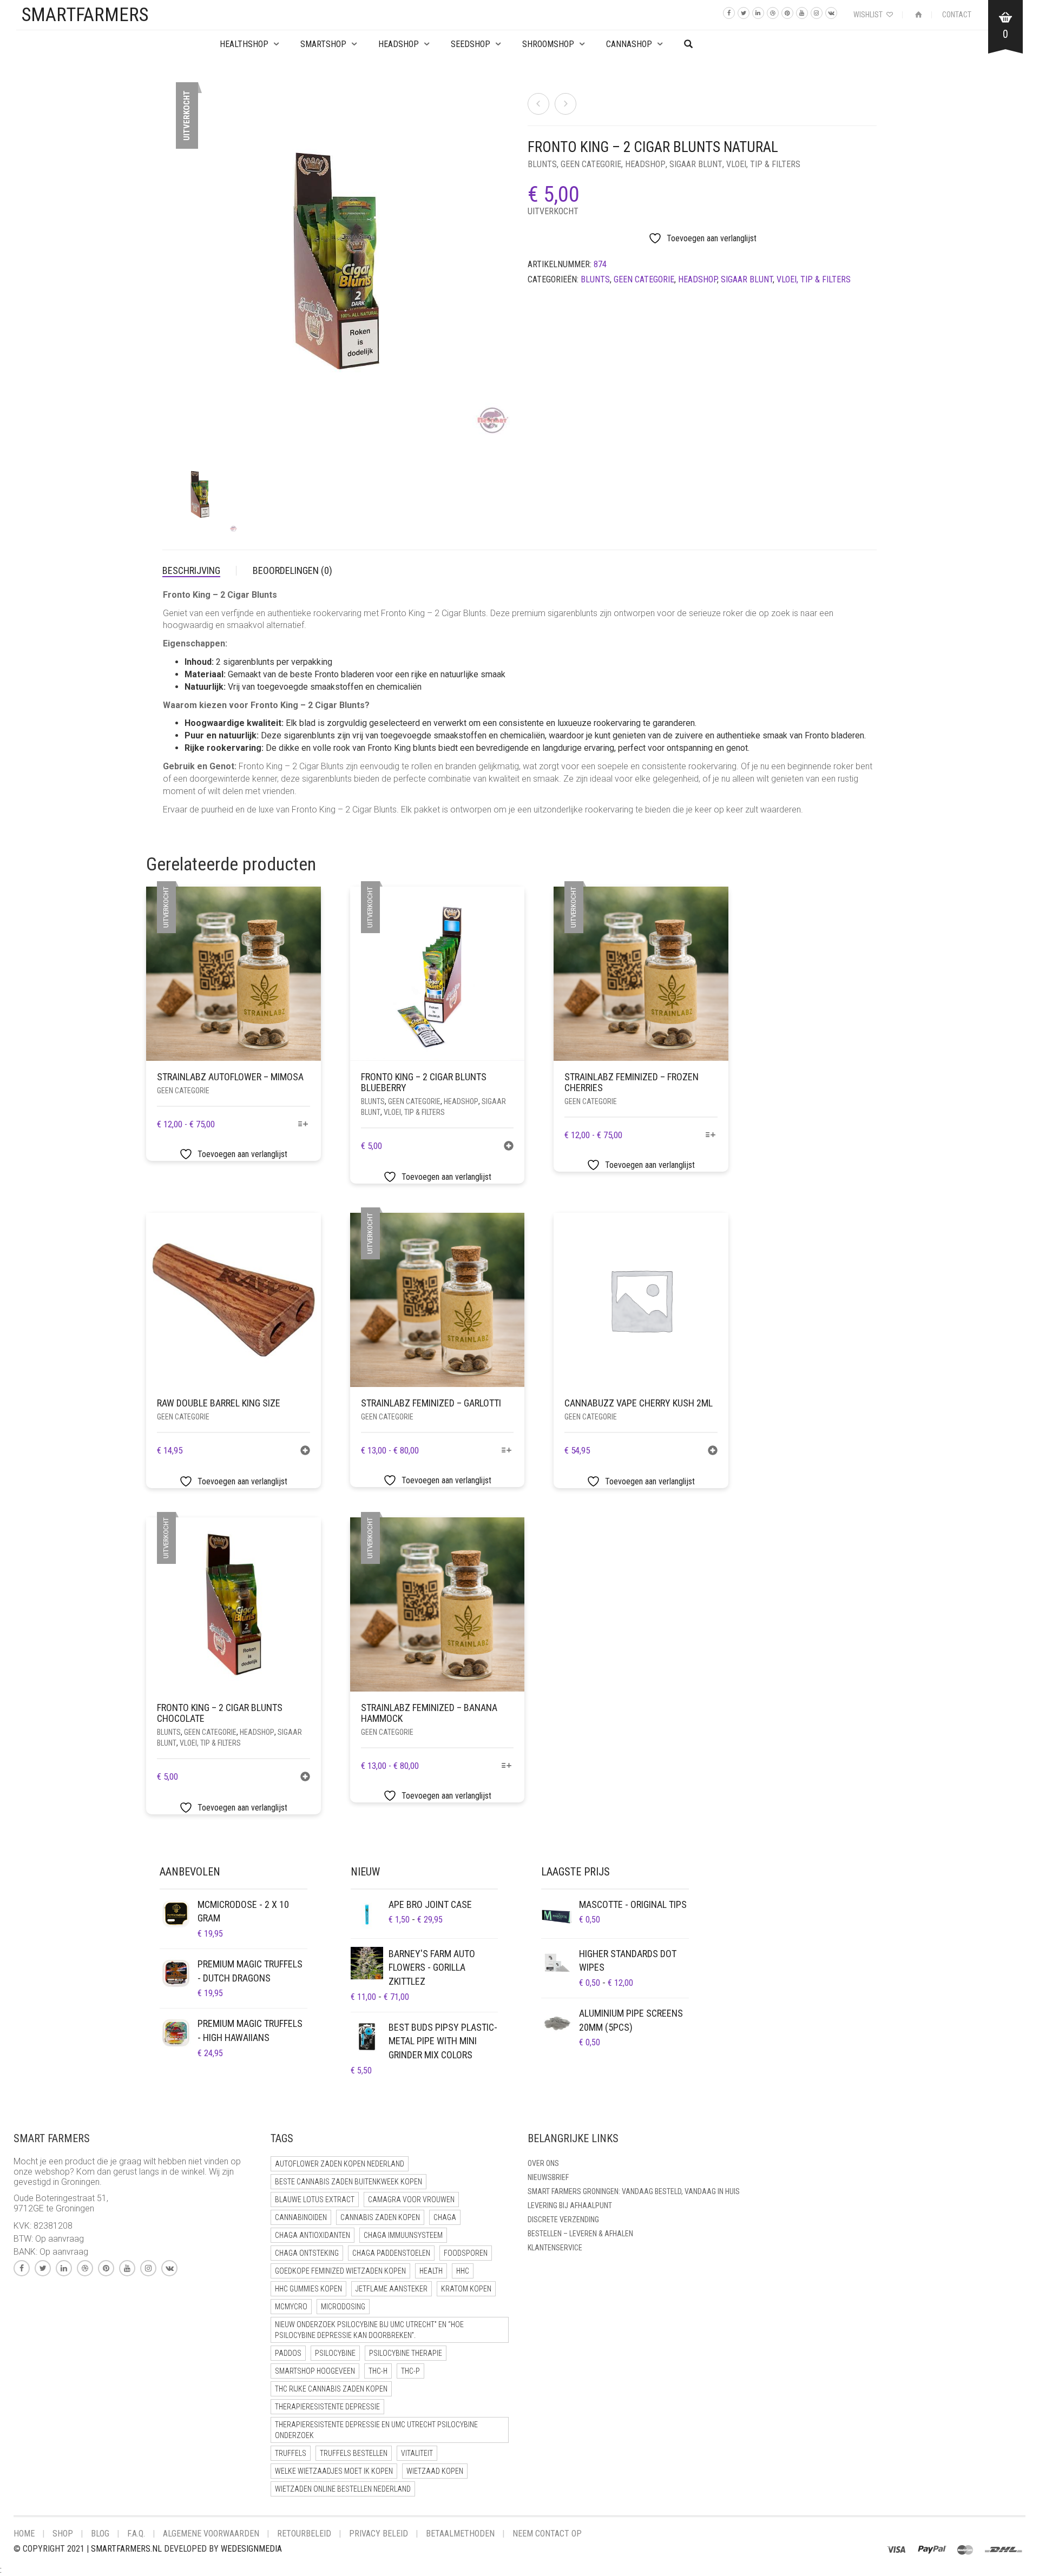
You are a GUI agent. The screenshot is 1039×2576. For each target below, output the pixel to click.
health (431, 2271)
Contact (957, 15)
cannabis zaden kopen (380, 2217)
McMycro (291, 2307)
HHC (463, 2271)
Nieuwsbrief (548, 2177)
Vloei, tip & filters (763, 164)
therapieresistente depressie (327, 2407)
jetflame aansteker (392, 2289)
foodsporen (466, 2253)
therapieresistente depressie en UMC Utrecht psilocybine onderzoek (376, 2430)
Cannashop (629, 44)
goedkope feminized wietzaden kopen (340, 2271)
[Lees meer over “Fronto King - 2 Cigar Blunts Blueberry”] (509, 1147)
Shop (63, 2534)
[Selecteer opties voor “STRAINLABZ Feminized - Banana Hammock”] (507, 1766)
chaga (445, 2217)
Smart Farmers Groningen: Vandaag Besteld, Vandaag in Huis (634, 2191)
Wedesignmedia (251, 2549)
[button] (305, 1452)
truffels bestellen (354, 2453)
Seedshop (471, 44)
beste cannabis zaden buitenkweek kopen (348, 2182)
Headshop (645, 164)
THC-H (378, 2371)
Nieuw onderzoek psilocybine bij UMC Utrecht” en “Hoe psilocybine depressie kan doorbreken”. (369, 2330)
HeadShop (399, 44)
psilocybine (335, 2353)
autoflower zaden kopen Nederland (340, 2164)
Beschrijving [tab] (191, 570)
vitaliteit (417, 2453)
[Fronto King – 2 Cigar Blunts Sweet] (565, 104)
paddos (288, 2353)
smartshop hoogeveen (315, 2371)
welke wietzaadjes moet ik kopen (334, 2471)
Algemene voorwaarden (211, 2534)
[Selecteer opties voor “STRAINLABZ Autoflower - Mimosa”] (303, 1125)
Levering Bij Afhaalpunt (570, 2205)
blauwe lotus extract (315, 2199)
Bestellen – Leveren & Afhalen (580, 2234)
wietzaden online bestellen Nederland (343, 2489)
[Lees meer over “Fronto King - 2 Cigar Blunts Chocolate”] (305, 1778)
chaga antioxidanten (313, 2235)
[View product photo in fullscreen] (492, 424)
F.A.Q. (136, 2534)
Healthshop (244, 44)
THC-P (410, 2371)
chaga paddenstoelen (391, 2253)
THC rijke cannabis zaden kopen (331, 2389)
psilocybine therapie (406, 2353)
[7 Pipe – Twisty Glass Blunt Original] (538, 104)
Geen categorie (591, 164)
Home (24, 2534)
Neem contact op (547, 2534)
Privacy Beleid (379, 2534)
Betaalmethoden (460, 2534)
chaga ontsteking (307, 2253)
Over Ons (543, 2163)
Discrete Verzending (563, 2220)
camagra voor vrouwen (411, 2199)
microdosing (343, 2307)
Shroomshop (548, 44)
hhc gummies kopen (308, 2289)
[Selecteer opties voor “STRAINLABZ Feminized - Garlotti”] (507, 1451)
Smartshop (323, 44)
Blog (100, 2534)
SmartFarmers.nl (126, 2549)
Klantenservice (555, 2248)
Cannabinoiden (301, 2217)
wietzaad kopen (435, 2471)
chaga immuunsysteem (403, 2235)
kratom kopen (466, 2289)
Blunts (542, 164)
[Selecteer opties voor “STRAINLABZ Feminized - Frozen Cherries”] (710, 1136)
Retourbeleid (304, 2534)
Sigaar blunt (696, 164)
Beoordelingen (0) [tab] (292, 570)
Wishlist (869, 15)
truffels (291, 2453)
